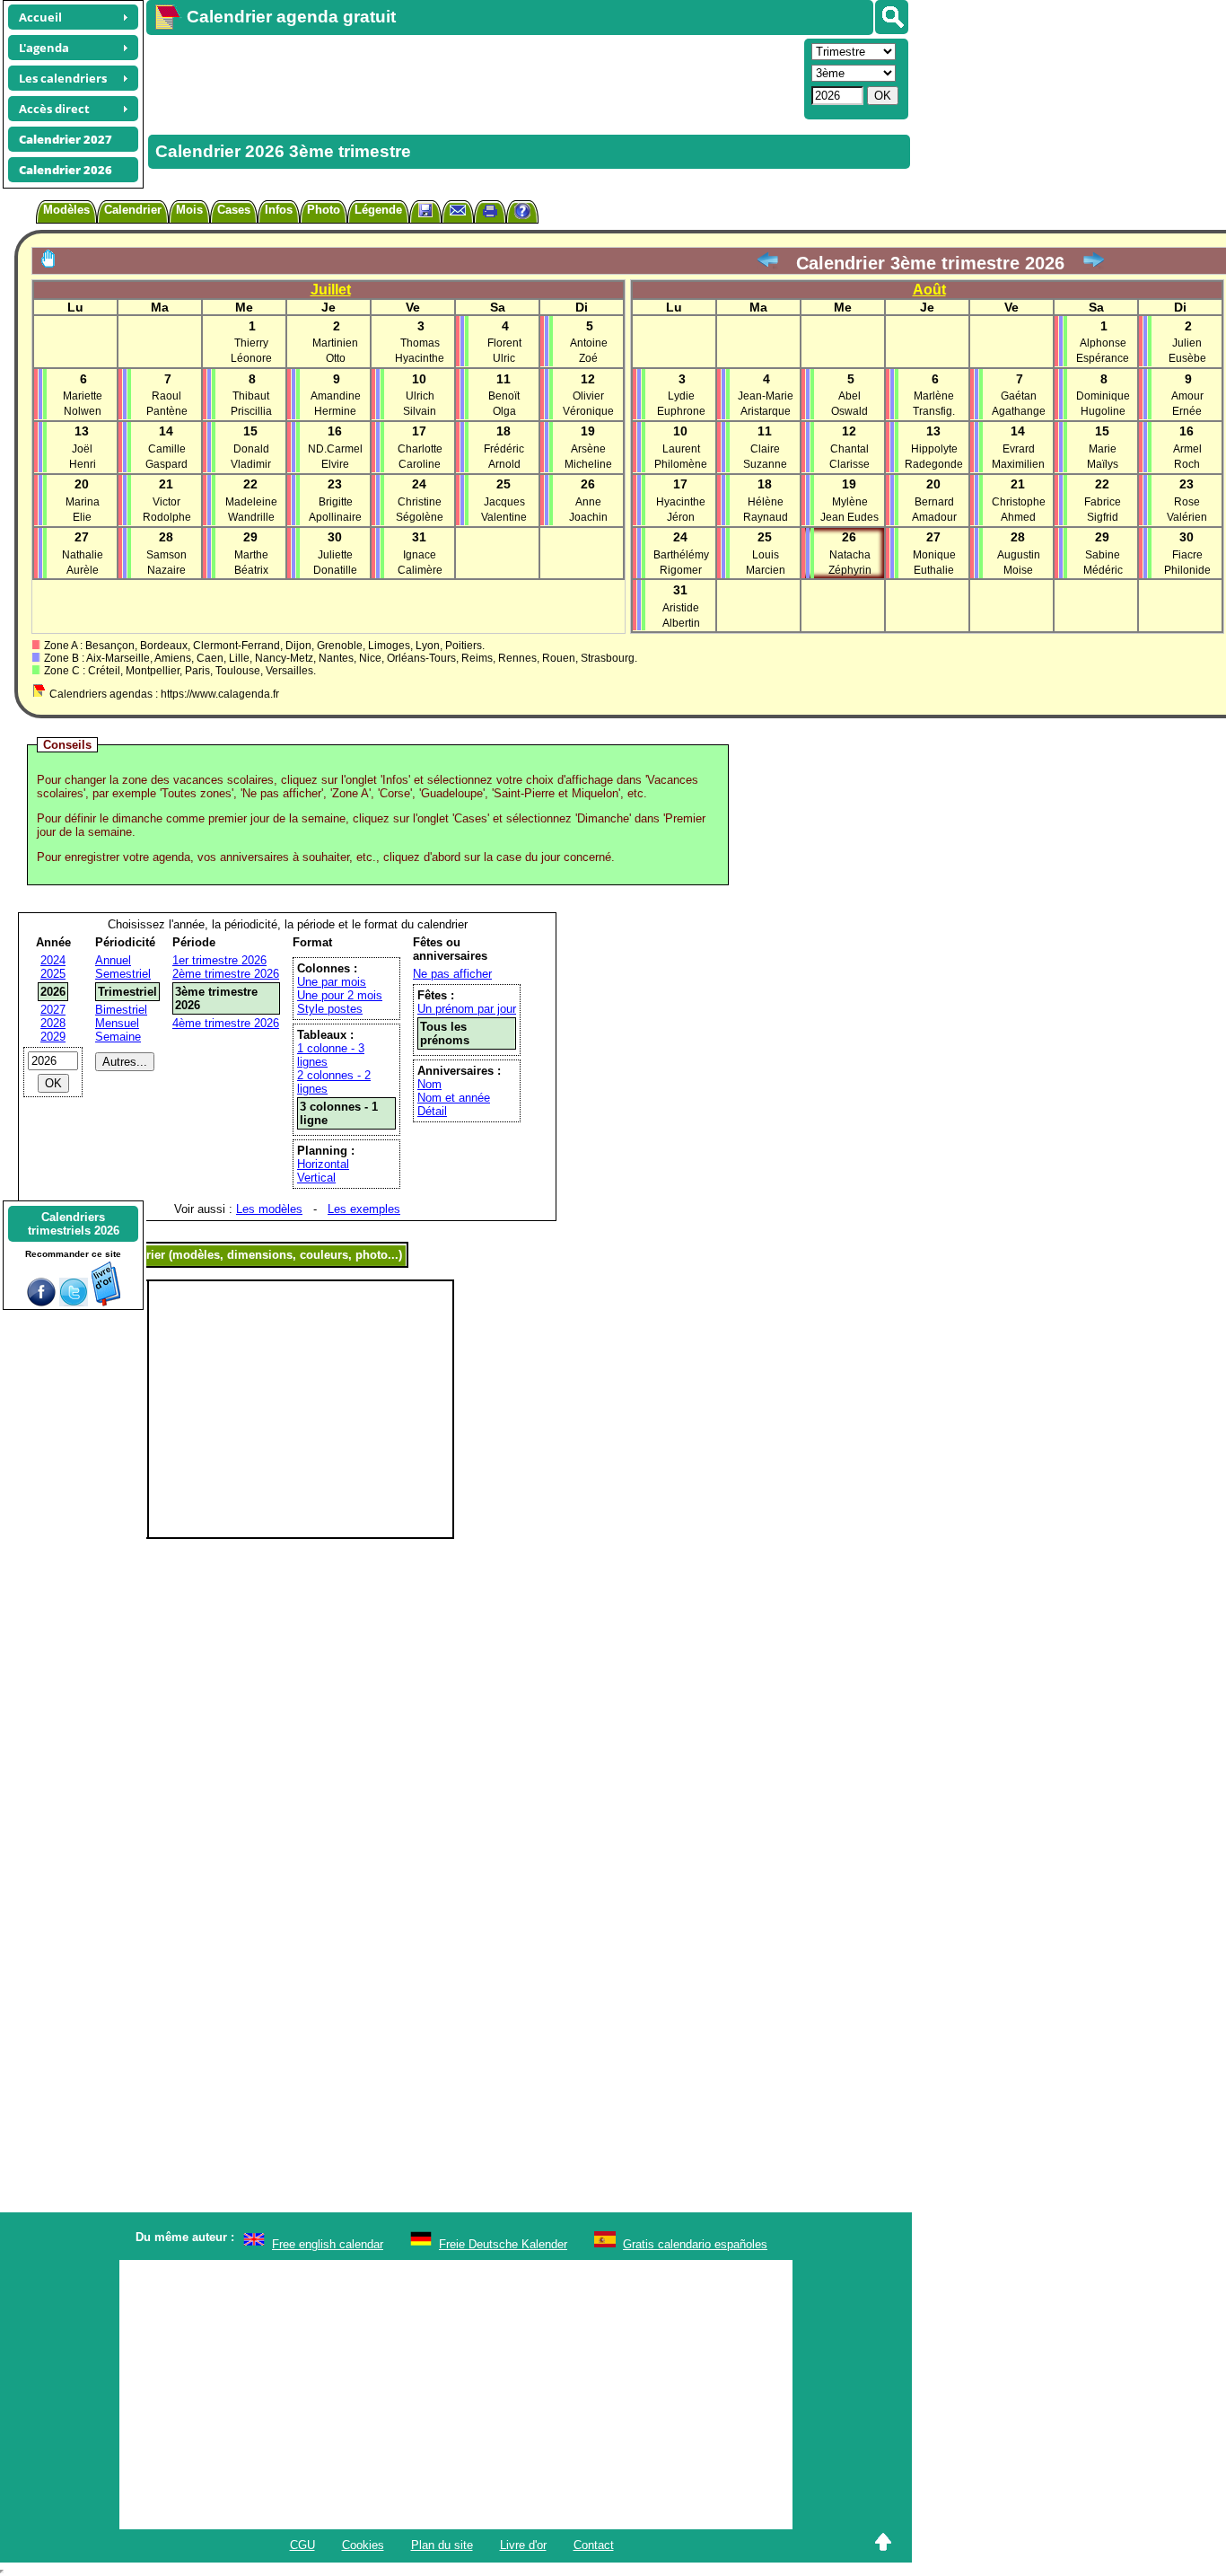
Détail (432, 1111)
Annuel (113, 960)
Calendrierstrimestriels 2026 (74, 1224)
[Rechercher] (892, 17)
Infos (279, 210)
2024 (53, 960)
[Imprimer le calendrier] (490, 213)
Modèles (66, 210)
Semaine (118, 1037)
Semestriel (123, 974)
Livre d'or (523, 2545)
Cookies (363, 2545)
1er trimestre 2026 (219, 960)
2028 (53, 1023)
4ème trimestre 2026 (226, 1023)
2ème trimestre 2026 (226, 974)
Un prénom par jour (467, 1009)
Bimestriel (121, 1010)
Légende (378, 210)
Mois (189, 210)
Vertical (316, 1178)
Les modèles (269, 1209)
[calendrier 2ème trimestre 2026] (767, 263)
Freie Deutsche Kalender (503, 2244)
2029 (53, 1037)
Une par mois (332, 982)
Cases (234, 210)
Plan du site (442, 2545)
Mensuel (117, 1023)
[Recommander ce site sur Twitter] (74, 1302)
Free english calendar (328, 2244)
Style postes (330, 1009)
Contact (594, 2545)
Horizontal (323, 1164)
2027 (53, 1010)
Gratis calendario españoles (695, 2244)
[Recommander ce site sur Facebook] (41, 1302)
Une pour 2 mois (340, 995)
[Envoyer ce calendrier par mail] (458, 210)
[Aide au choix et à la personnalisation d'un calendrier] (522, 213)
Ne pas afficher (452, 974)
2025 (53, 974)
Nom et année (454, 1098)
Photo (324, 210)
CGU (302, 2545)
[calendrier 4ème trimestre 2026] (1093, 263)
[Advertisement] (473, 77)
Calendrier (133, 210)
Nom (429, 1084)
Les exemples (364, 1209)
